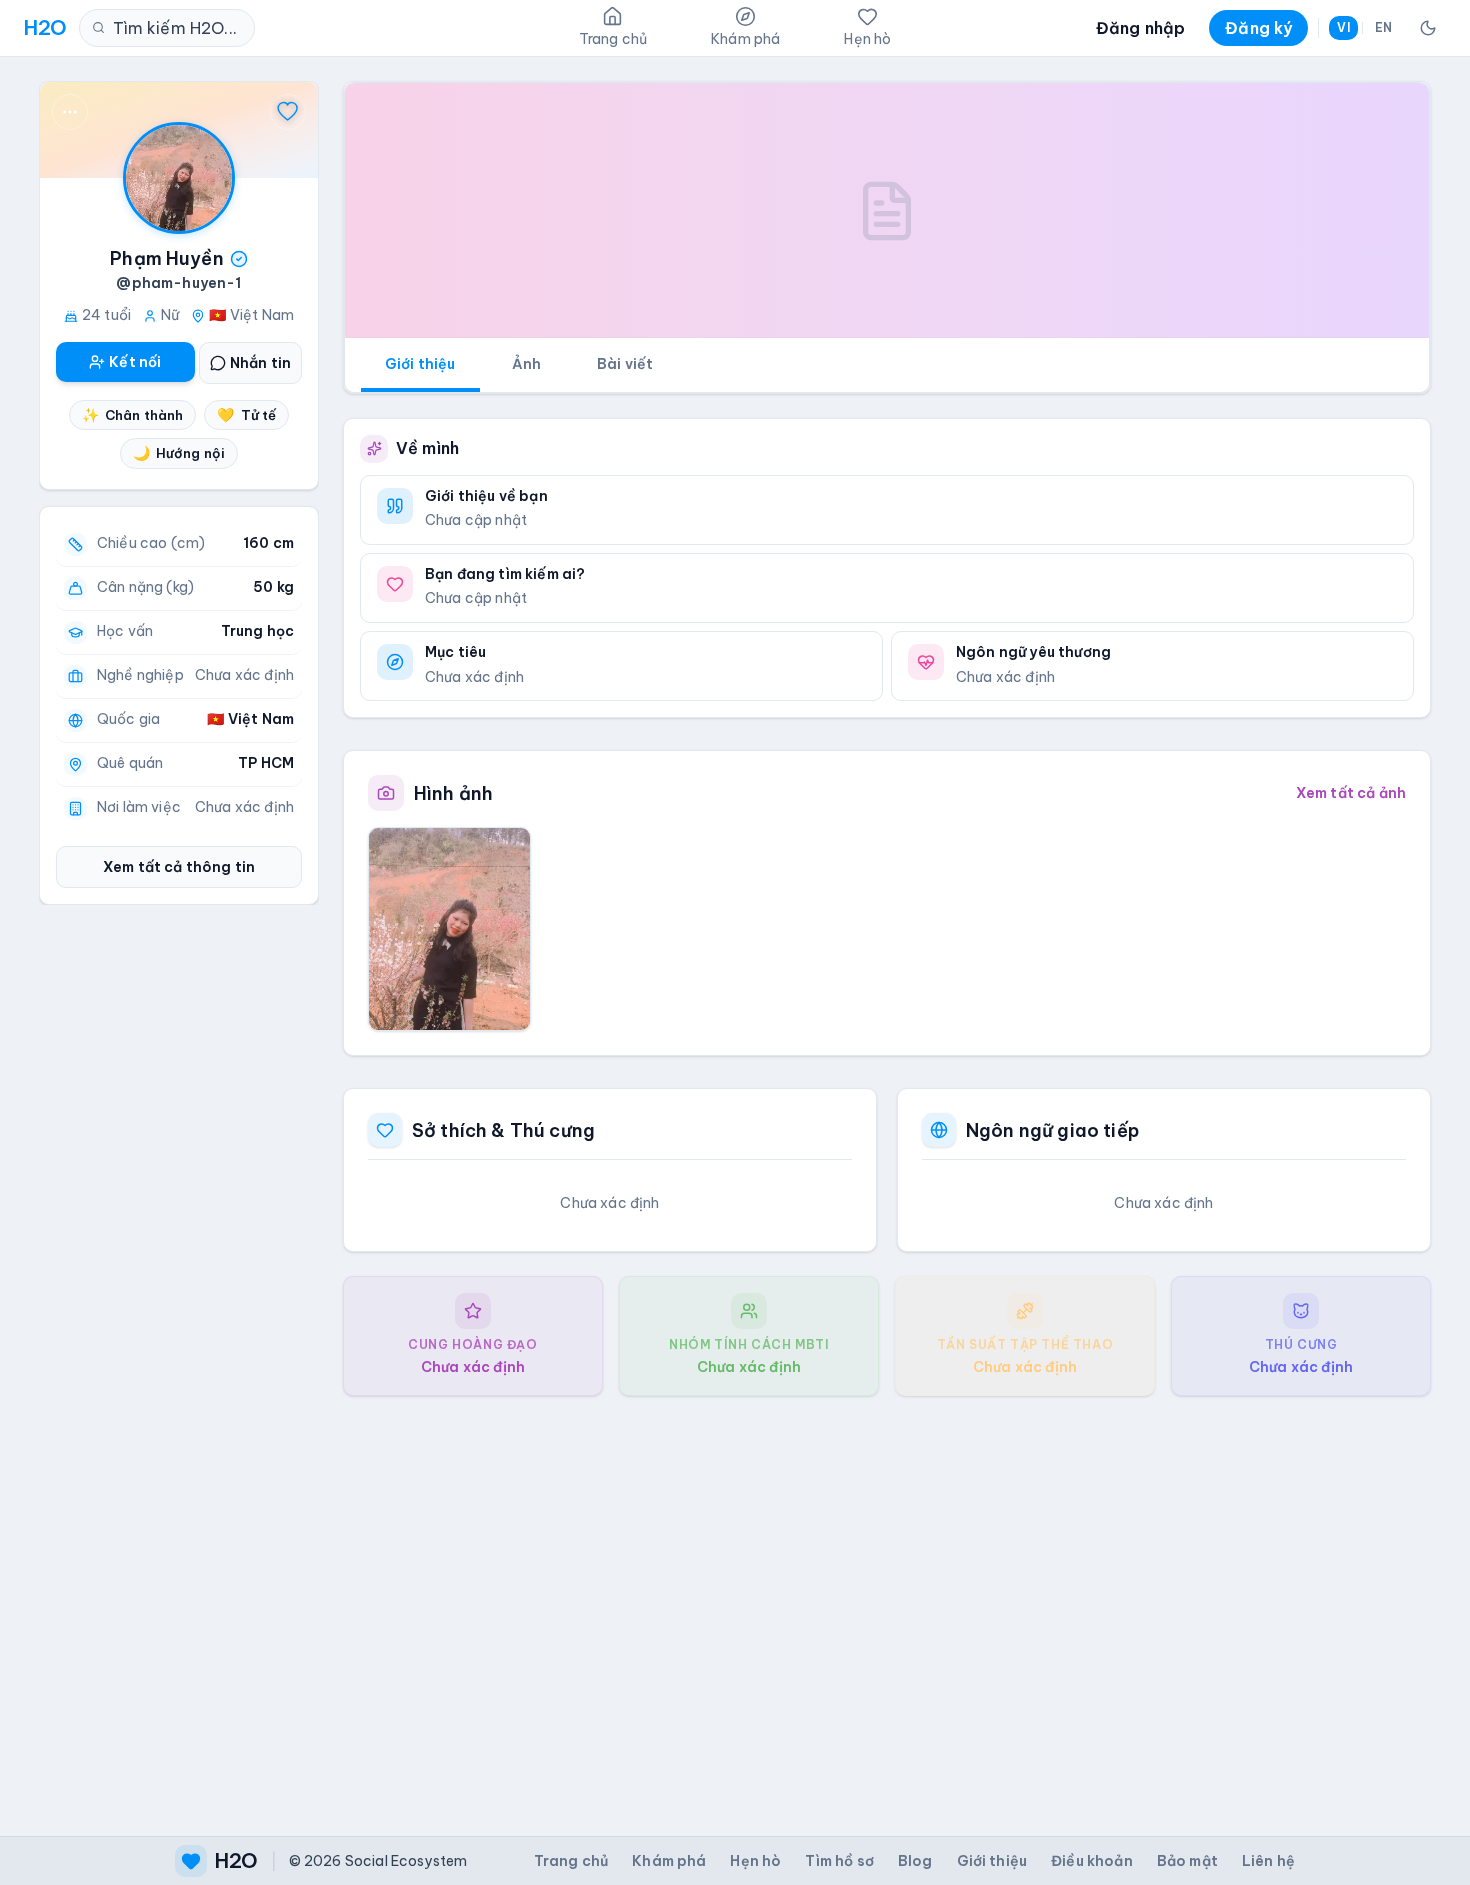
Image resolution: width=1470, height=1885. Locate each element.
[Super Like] (288, 112)
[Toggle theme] (1428, 28)
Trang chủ (571, 1861)
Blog (915, 1861)
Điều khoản (1092, 1861)
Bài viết (625, 364)
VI (1343, 27)
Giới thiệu (420, 364)
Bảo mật (1187, 1861)
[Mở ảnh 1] (449, 929)
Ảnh (526, 364)
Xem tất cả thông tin (179, 867)
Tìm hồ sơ (839, 1861)
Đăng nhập (1140, 28)
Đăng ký (1258, 28)
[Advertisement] (887, 1600)
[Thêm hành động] (70, 112)
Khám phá (669, 1861)
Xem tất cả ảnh (1351, 793)
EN (1383, 27)
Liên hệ (1268, 1861)
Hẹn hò (755, 1861)
